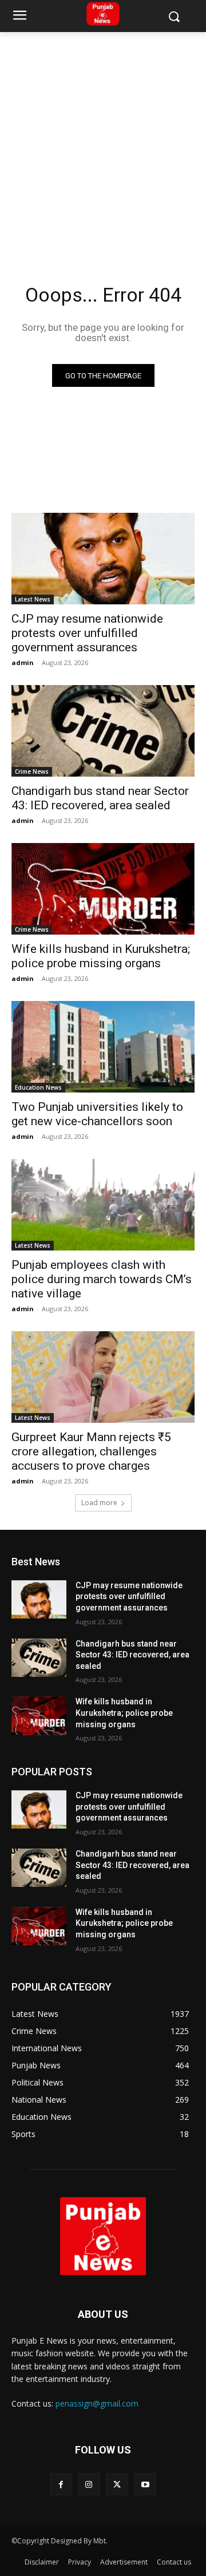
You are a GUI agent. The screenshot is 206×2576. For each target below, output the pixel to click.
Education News (38, 1087)
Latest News (33, 599)
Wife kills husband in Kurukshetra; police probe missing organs (101, 956)
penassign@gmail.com (97, 2403)
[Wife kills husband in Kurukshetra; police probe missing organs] (103, 889)
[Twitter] (117, 2484)
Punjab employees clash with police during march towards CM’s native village (102, 1279)
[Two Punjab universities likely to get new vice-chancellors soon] (103, 1047)
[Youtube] (145, 2484)
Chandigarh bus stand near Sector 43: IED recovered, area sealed (100, 798)
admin (23, 662)
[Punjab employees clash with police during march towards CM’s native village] (103, 1205)
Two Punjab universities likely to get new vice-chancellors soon (97, 1114)
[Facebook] (61, 2484)
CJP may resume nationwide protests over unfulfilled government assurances (87, 633)
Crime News (32, 771)
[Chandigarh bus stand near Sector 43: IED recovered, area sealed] (103, 731)
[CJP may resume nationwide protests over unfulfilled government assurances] (103, 559)
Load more (99, 1503)
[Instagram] (89, 2484)
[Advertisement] (103, 141)
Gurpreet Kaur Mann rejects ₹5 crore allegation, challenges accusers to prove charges (91, 1451)
